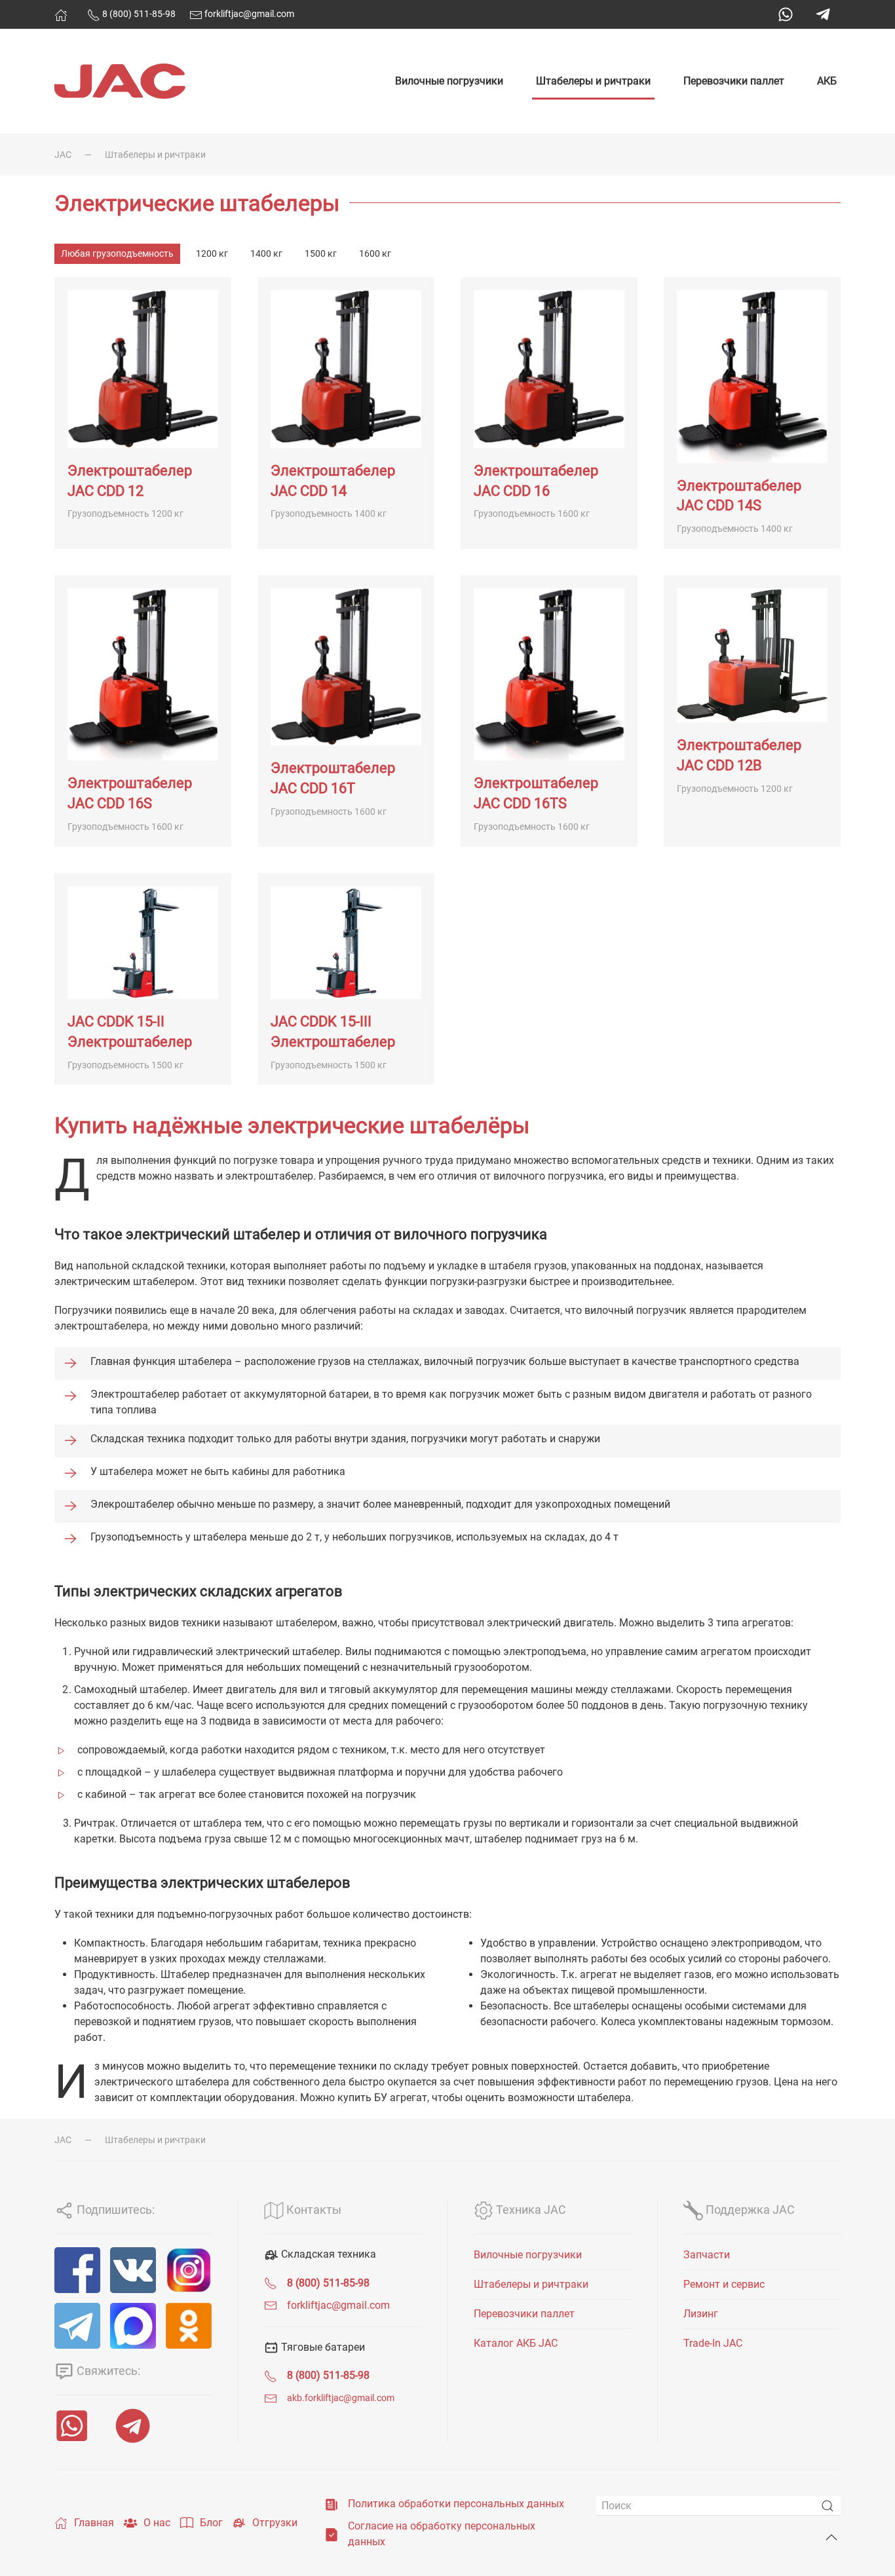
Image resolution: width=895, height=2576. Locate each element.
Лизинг (701, 2314)
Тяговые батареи (322, 2347)
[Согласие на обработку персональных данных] (332, 2534)
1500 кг (321, 253)
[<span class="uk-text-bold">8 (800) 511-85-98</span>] (271, 2283)
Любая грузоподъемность (117, 253)
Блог (211, 2523)
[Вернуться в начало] (120, 81)
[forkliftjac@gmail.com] (271, 2305)
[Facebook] (77, 2270)
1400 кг (266, 253)
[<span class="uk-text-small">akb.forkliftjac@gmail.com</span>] (271, 2398)
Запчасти (707, 2255)
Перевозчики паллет (734, 81)
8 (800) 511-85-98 (138, 14)
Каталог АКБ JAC (516, 2343)
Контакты (313, 2210)
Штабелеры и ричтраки (593, 81)
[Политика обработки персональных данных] (332, 2504)
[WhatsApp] (786, 14)
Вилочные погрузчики (449, 81)
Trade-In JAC (713, 2343)
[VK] (133, 2270)
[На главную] (61, 15)
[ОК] (189, 2326)
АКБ (827, 81)
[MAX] (133, 2326)
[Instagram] (189, 2270)
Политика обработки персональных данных (456, 2504)
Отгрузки (275, 2523)
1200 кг (212, 253)
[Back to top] (831, 2537)
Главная (94, 2523)
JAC (63, 155)
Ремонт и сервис (724, 2284)
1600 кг (375, 253)
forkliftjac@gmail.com (248, 14)
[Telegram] (823, 14)
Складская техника (327, 2254)
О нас (157, 2523)
